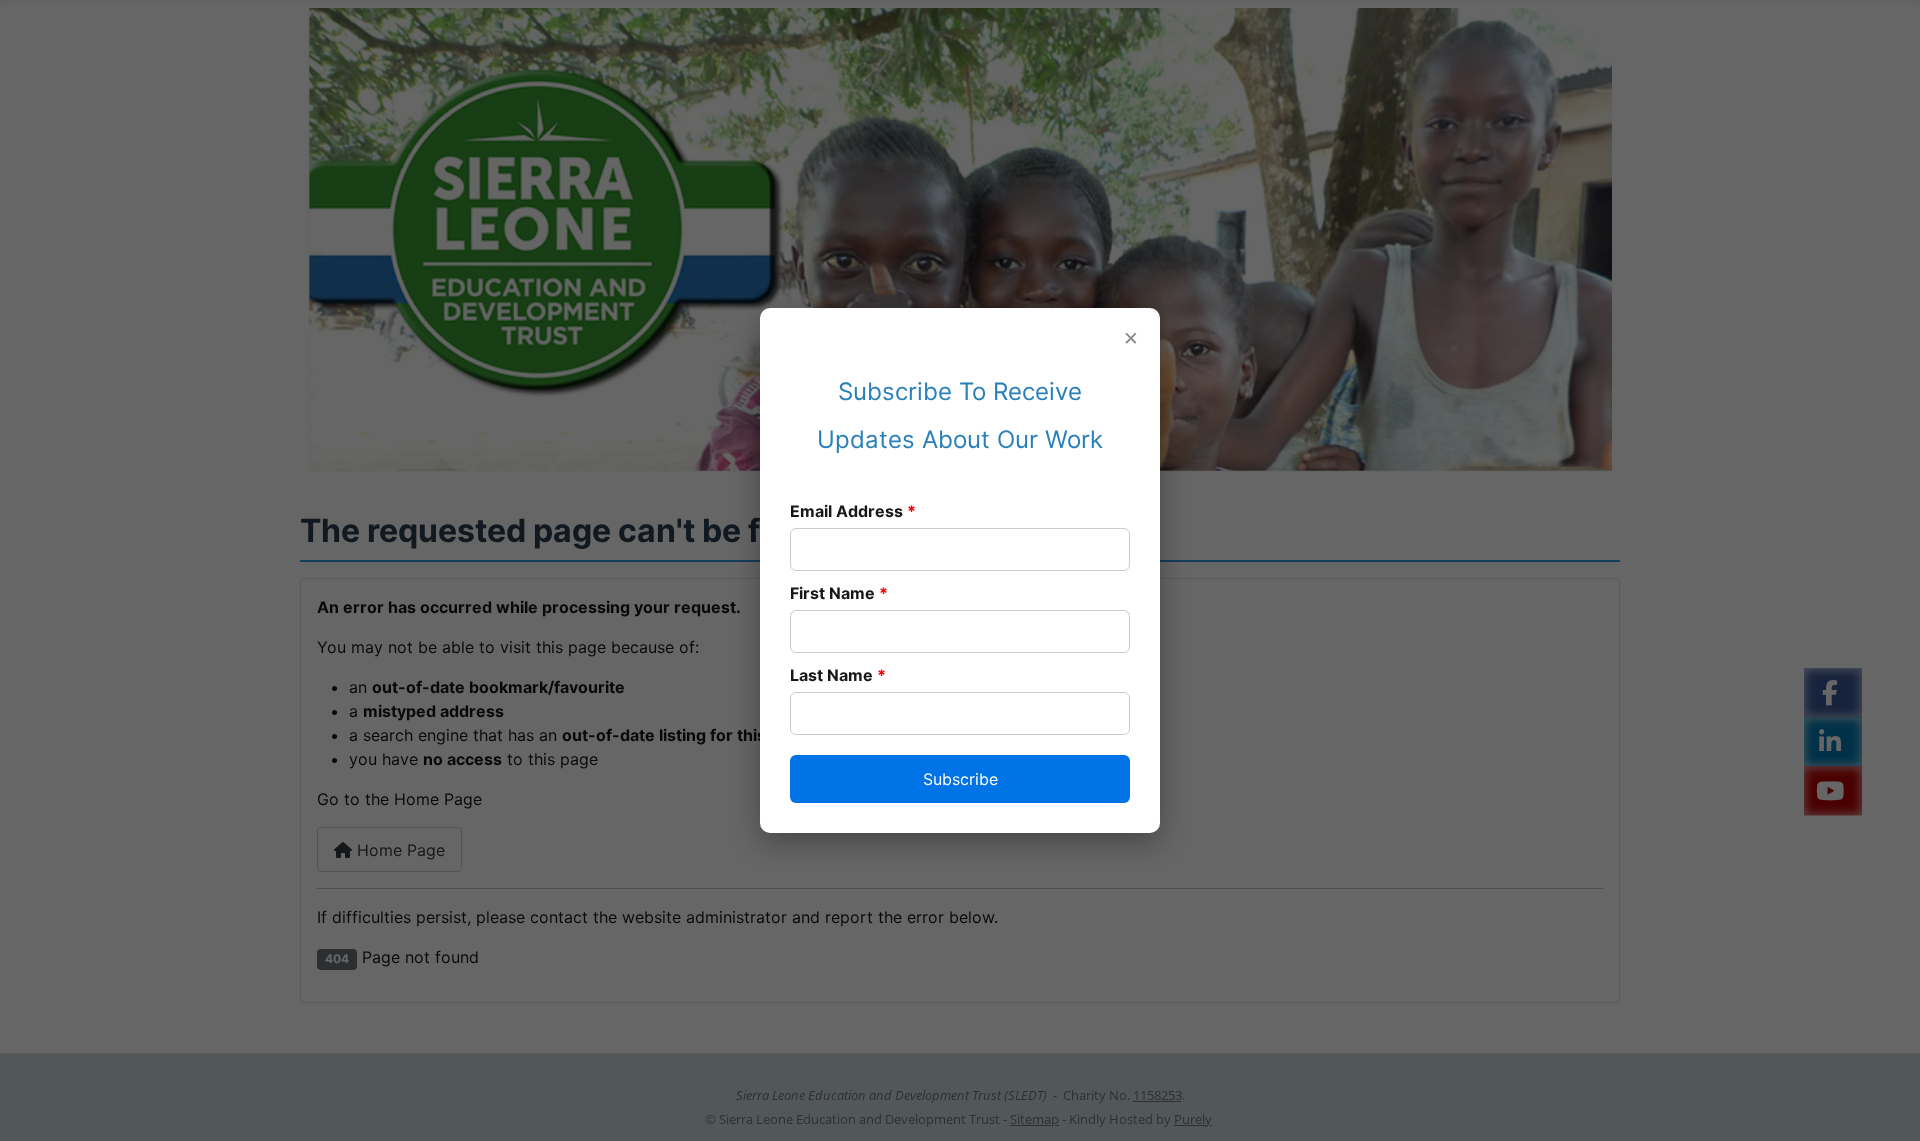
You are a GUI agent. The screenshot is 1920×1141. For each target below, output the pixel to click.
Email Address (853, 511)
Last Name (838, 675)
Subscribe (960, 779)
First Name (839, 593)
